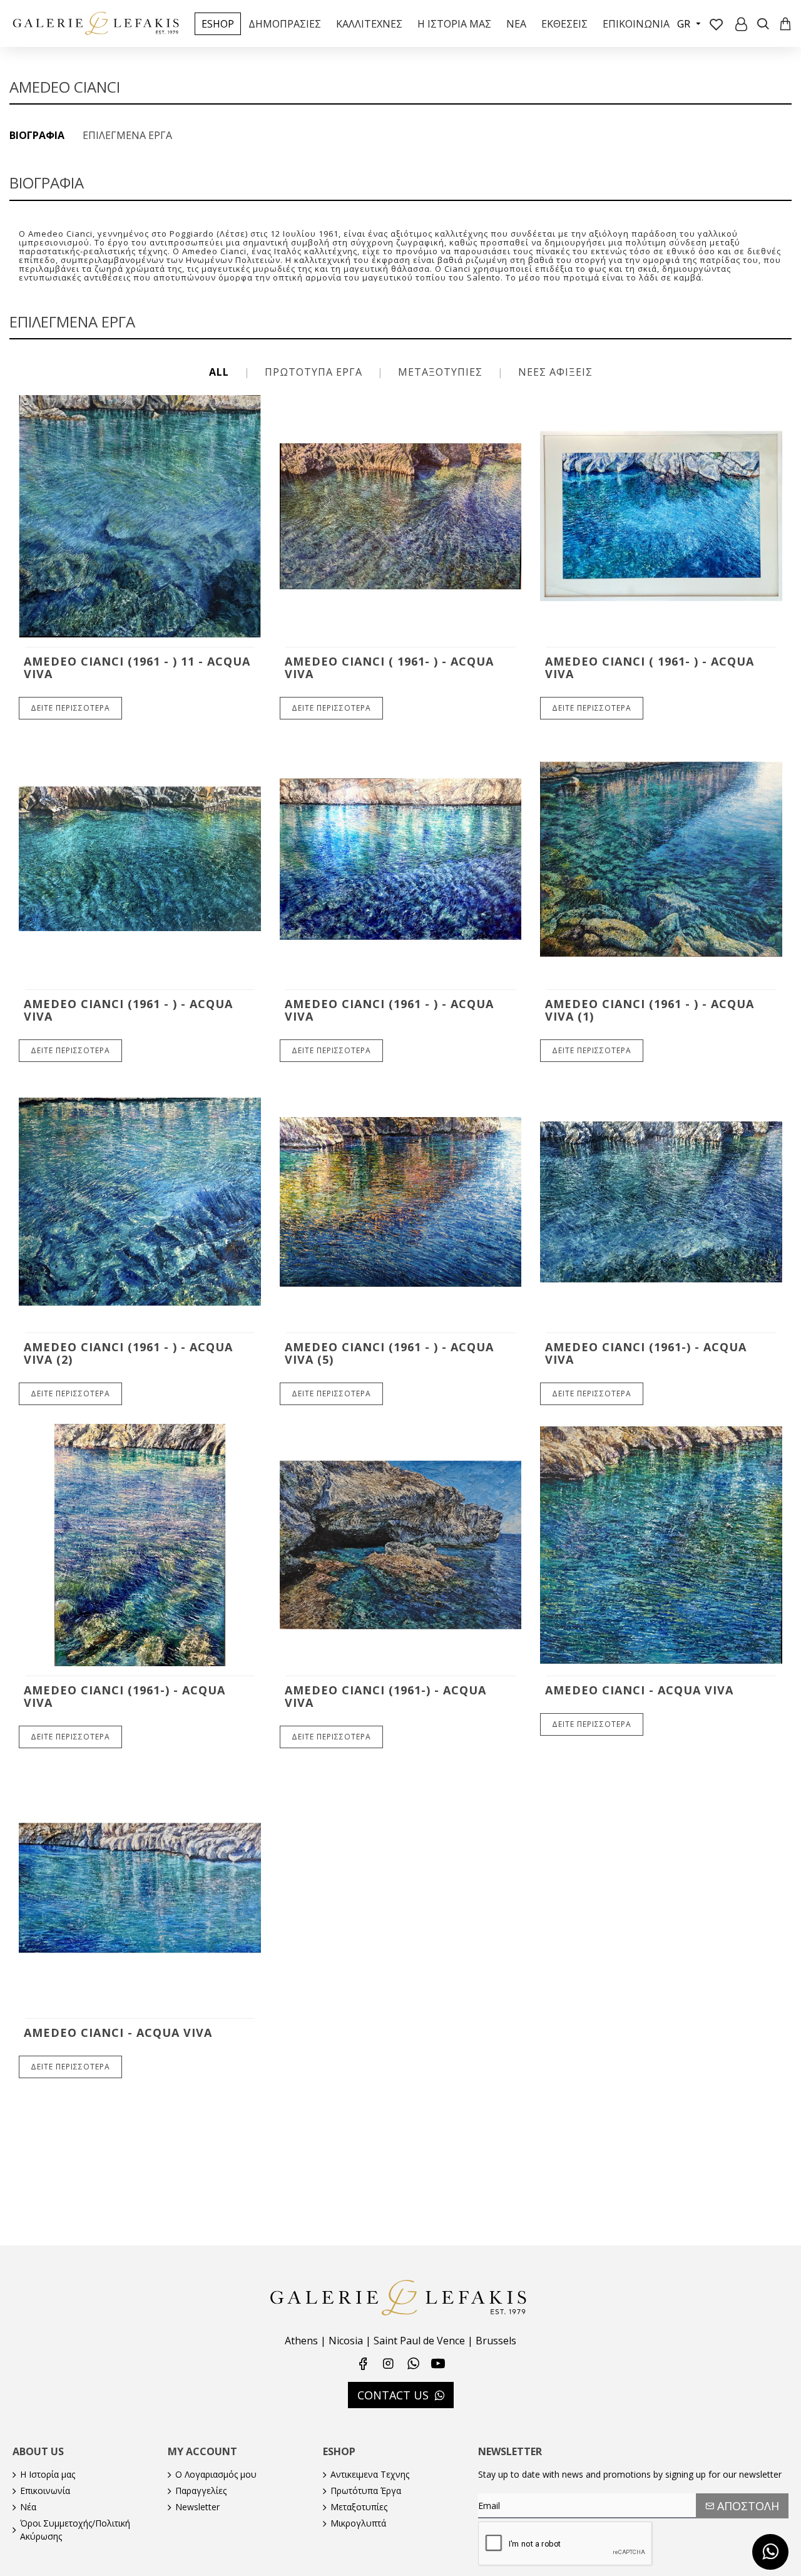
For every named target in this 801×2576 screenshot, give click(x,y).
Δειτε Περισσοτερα (70, 708)
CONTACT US (393, 2395)
